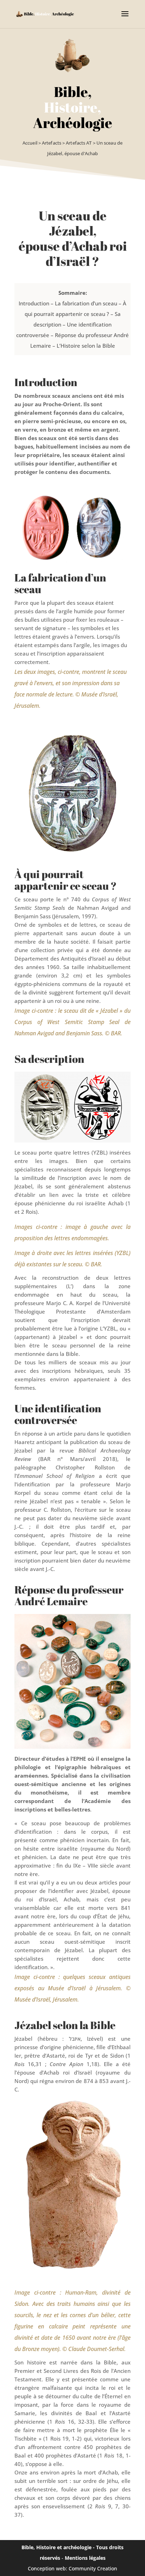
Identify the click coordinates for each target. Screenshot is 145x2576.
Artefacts (52, 143)
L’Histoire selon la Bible (86, 346)
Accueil (30, 143)
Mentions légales (85, 2558)
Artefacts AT (79, 143)
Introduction (34, 303)
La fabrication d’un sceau (86, 303)
